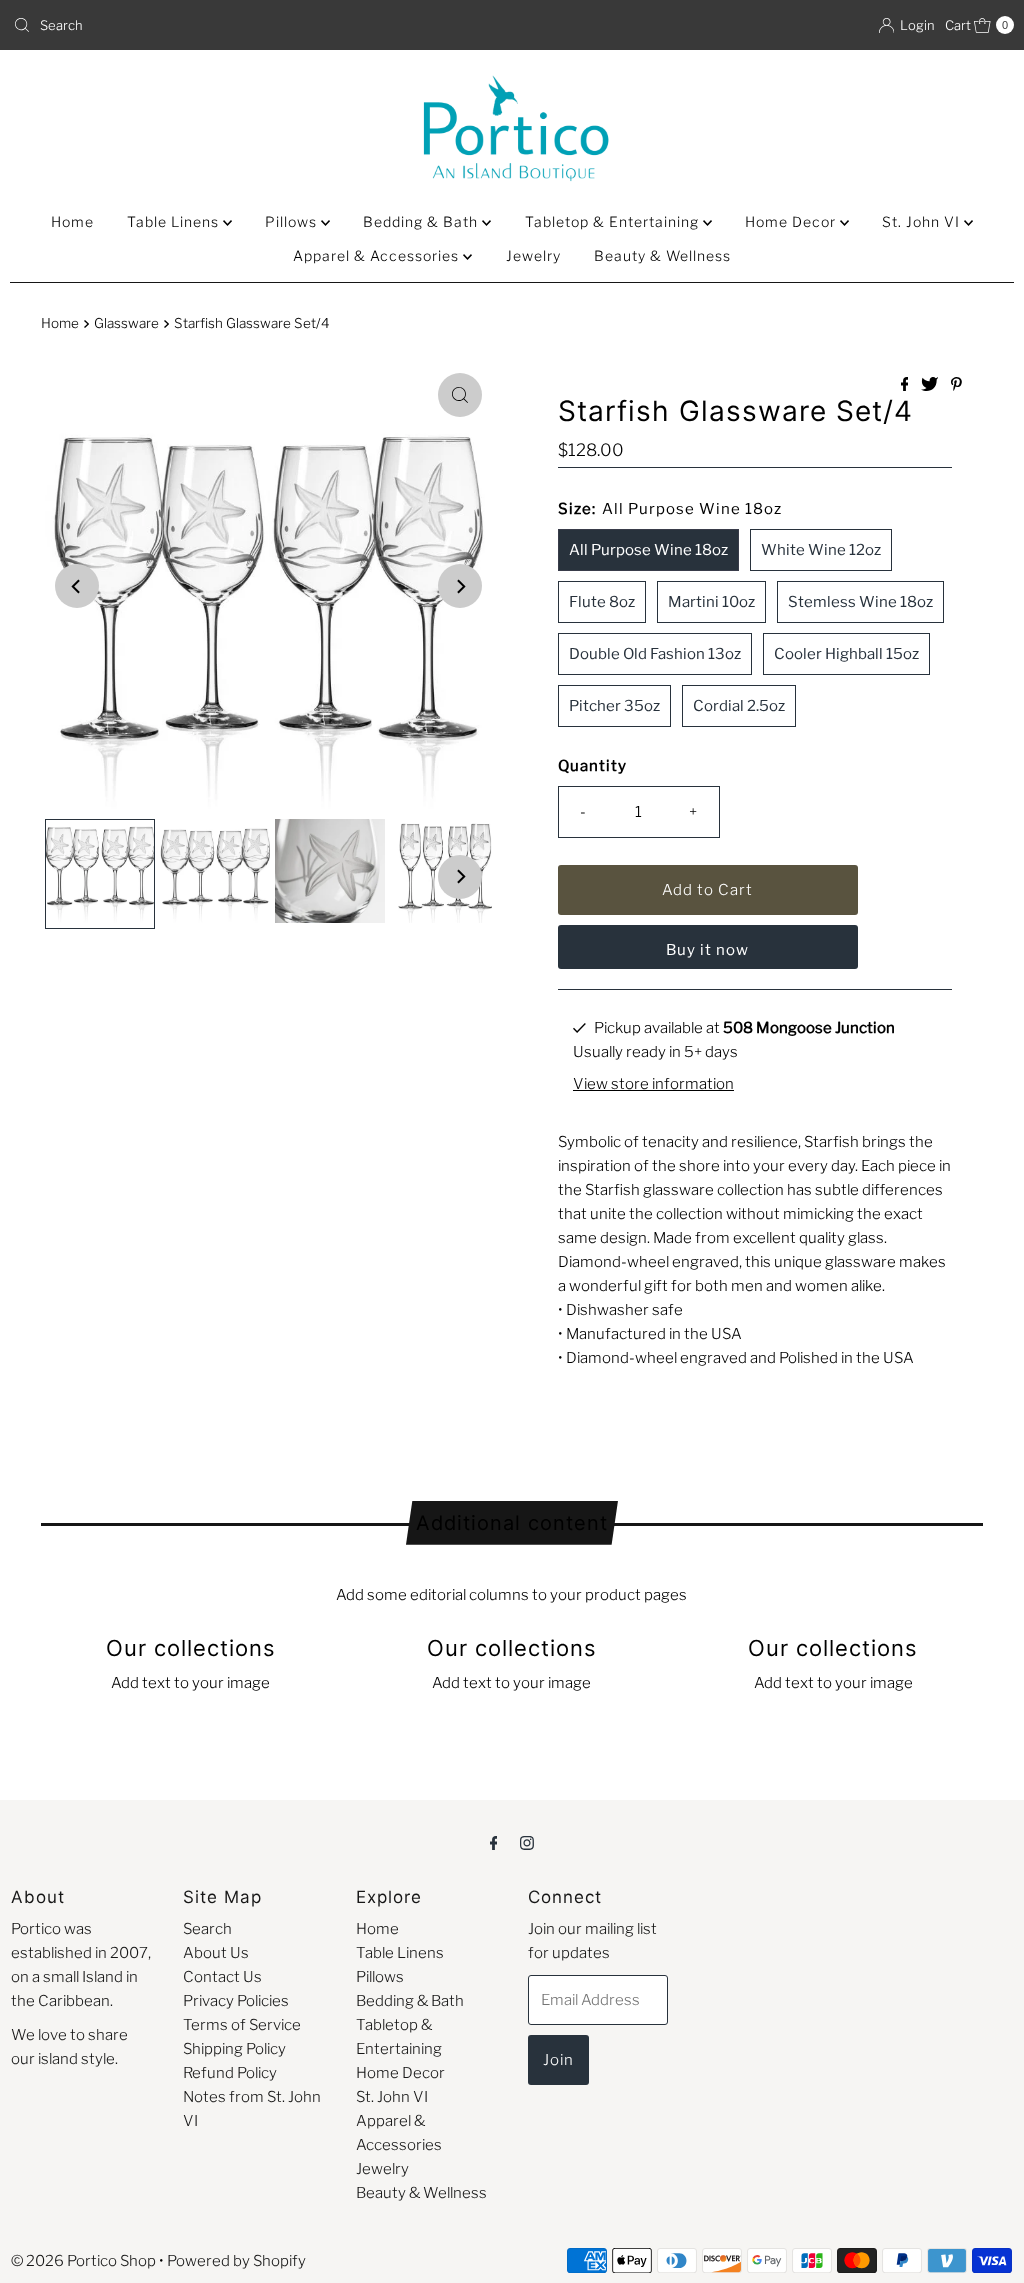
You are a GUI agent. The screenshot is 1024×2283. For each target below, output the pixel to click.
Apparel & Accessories (378, 255)
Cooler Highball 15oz (846, 654)
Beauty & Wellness (662, 255)
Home (72, 221)
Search (207, 1929)
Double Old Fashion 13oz (655, 654)
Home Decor (792, 221)
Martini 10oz (711, 602)
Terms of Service (242, 2025)
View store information (653, 1084)
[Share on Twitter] (931, 385)
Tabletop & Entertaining (614, 221)
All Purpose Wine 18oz (648, 550)
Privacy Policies (236, 2001)
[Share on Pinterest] (956, 385)
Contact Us (222, 1977)
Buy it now (707, 950)
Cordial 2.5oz (739, 706)
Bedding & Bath (422, 221)
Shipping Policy (234, 2049)
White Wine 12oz (821, 550)
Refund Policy (230, 2073)
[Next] (460, 586)
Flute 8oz (602, 602)
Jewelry (533, 255)
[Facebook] (494, 1842)
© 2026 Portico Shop (83, 2261)
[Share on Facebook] (906, 385)
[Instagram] (527, 1842)
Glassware (126, 323)
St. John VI (923, 221)
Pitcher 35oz (614, 706)
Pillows (293, 221)
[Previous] (77, 586)
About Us (216, 1953)
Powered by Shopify (236, 2261)
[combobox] (254, 25)
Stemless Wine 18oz (860, 602)
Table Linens (175, 221)
